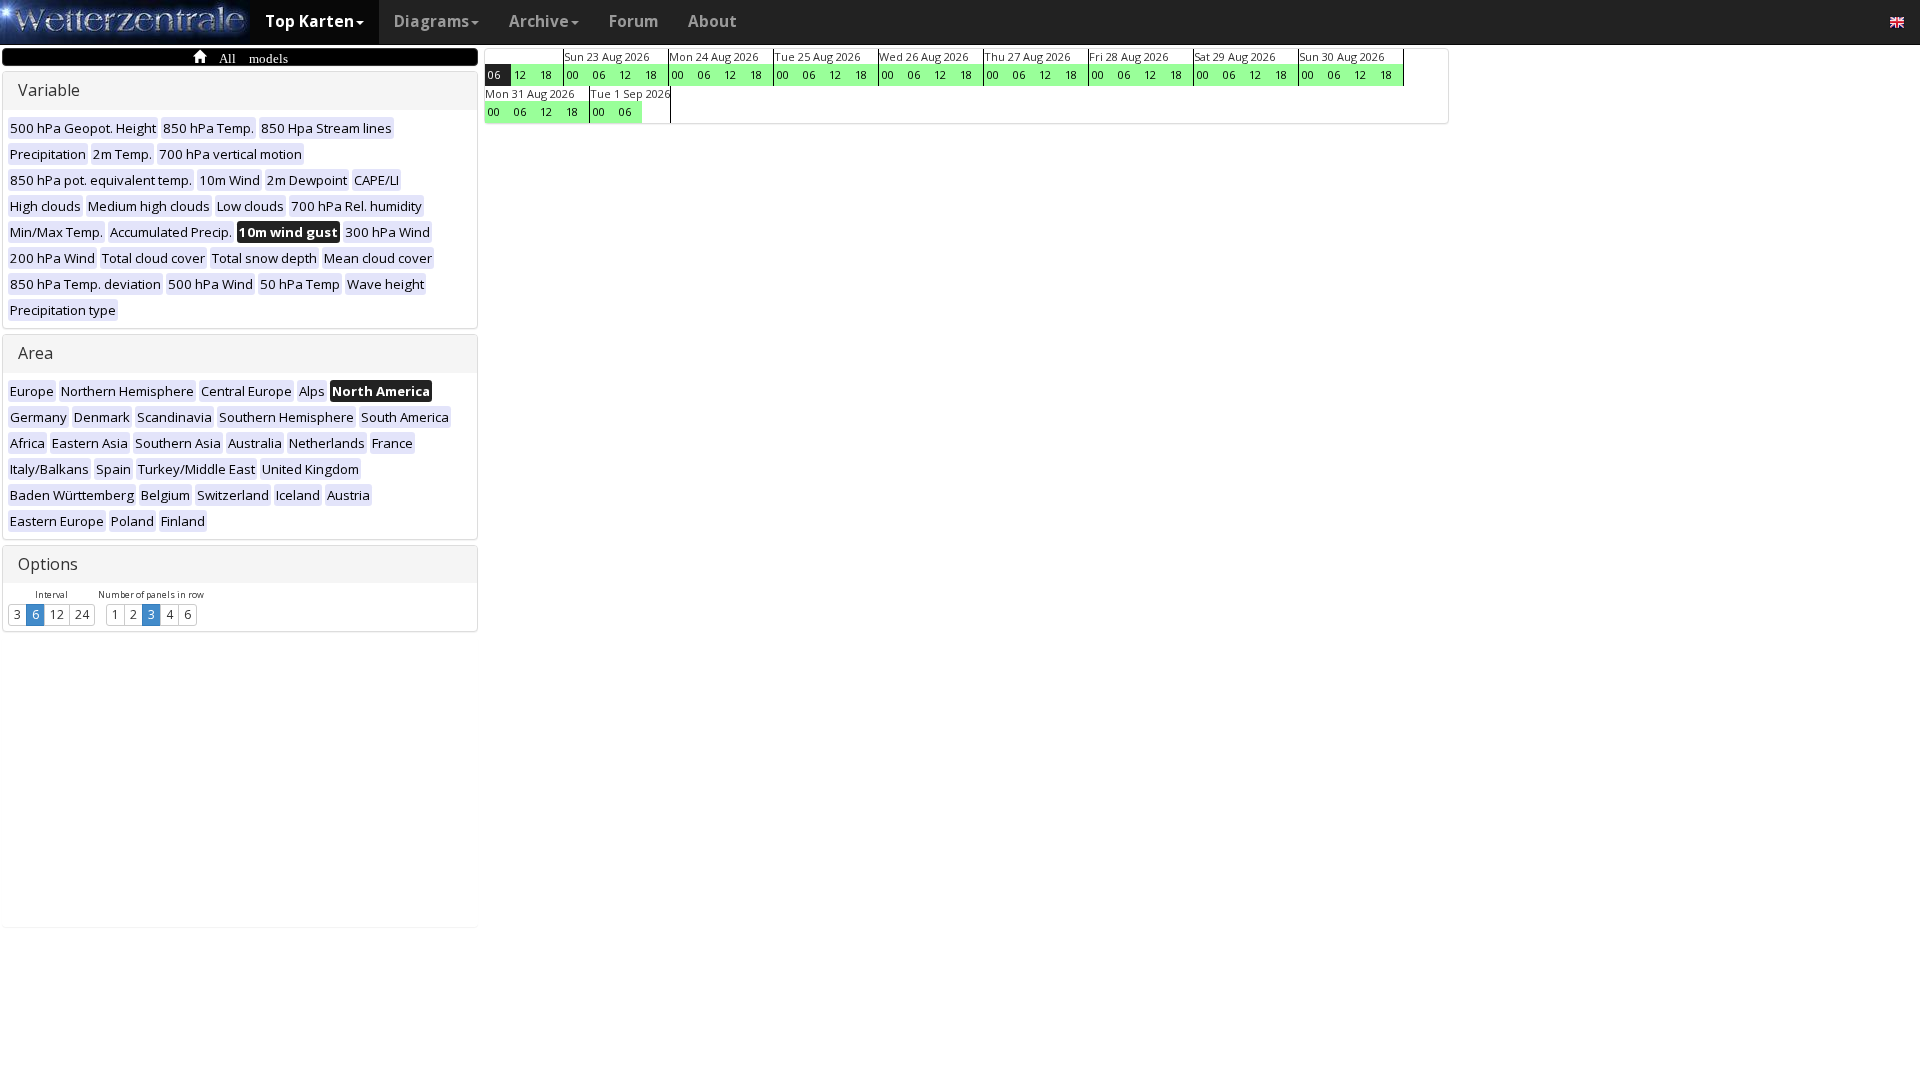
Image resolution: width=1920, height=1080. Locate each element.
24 (82, 614)
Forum (633, 21)
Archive (539, 21)
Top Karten (309, 21)
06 (494, 74)
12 (57, 614)
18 (546, 74)
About (712, 21)
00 (573, 74)
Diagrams (431, 21)
